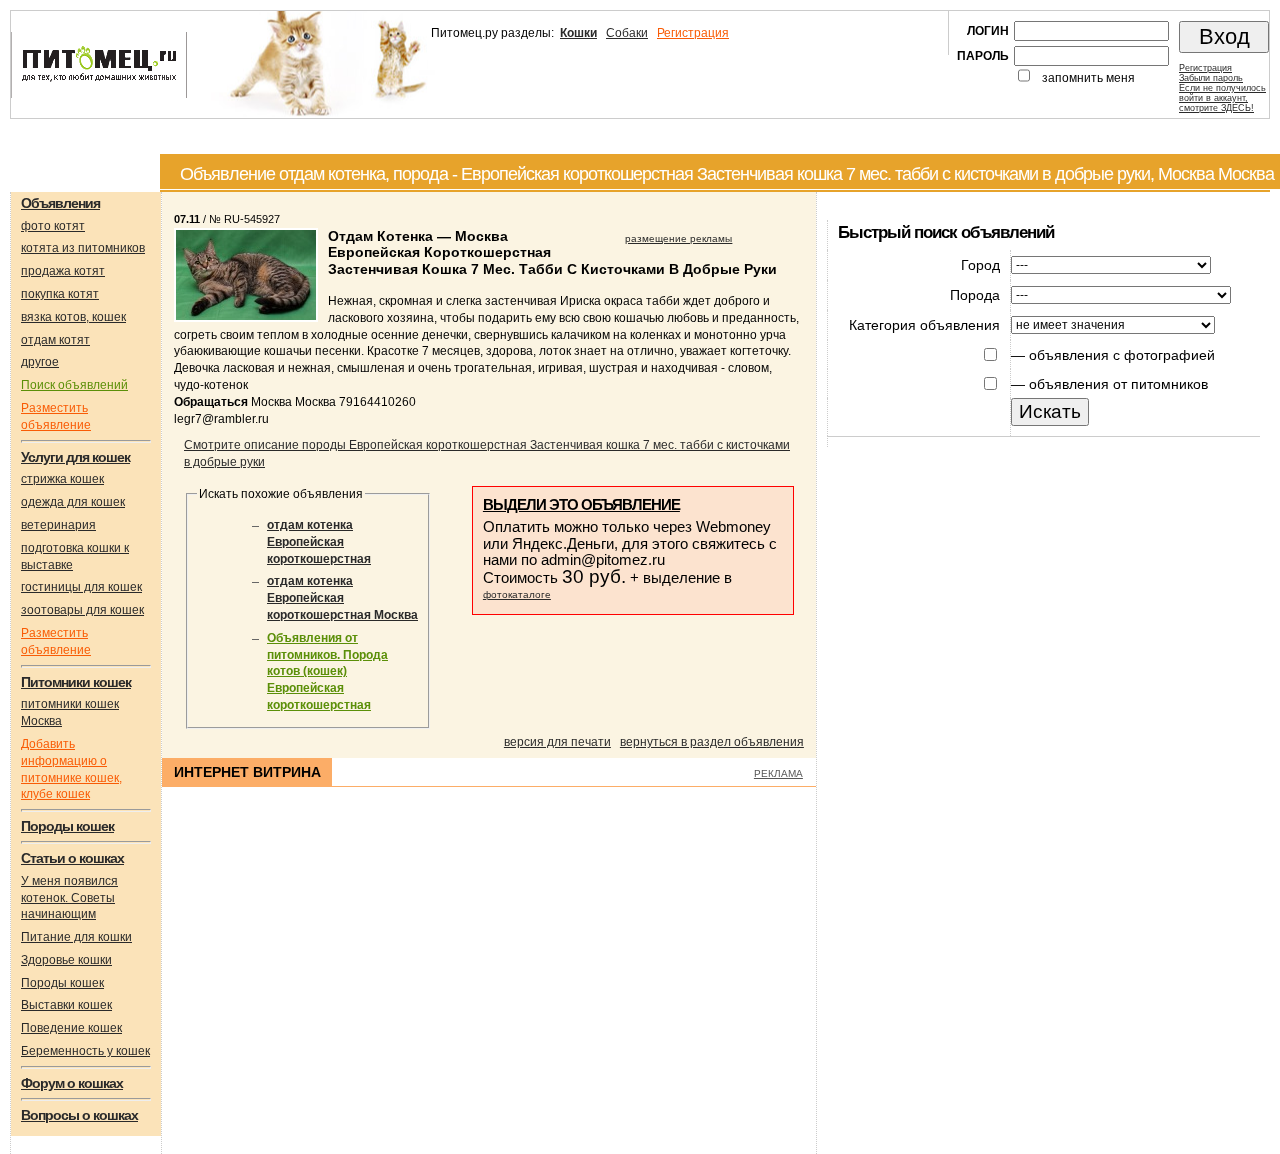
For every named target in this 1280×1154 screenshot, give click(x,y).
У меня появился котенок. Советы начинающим (69, 898)
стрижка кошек (62, 479)
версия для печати (557, 742)
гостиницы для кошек (81, 587)
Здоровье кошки (66, 960)
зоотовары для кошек (82, 610)
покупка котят (60, 294)
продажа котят (63, 271)
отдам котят (55, 340)
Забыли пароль (1211, 78)
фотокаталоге (517, 594)
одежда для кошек (73, 502)
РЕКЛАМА (778, 773)
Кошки (578, 33)
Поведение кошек (71, 1028)
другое (40, 362)
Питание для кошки (76, 937)
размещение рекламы (678, 238)
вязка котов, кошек (73, 317)
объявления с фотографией (1122, 355)
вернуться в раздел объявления (712, 742)
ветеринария (58, 525)
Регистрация (693, 33)
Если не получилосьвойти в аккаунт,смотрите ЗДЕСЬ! (1222, 98)
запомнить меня (1088, 78)
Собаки (627, 33)
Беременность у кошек (85, 1051)
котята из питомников (83, 248)
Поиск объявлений (74, 385)
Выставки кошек (66, 1005)
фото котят (53, 226)
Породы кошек (62, 983)
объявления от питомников (1118, 384)
